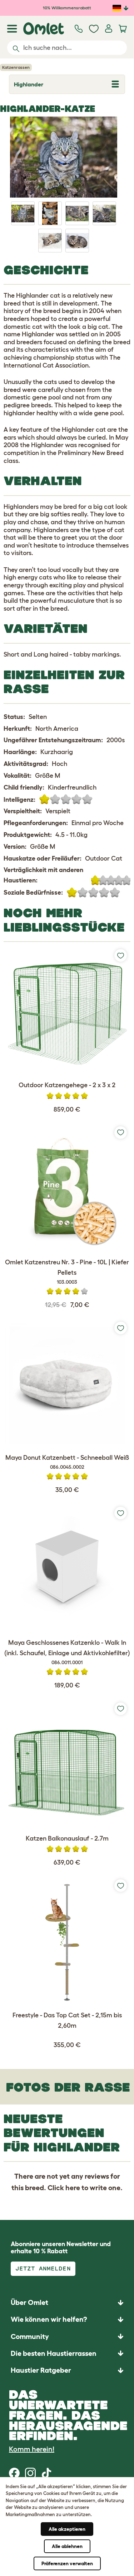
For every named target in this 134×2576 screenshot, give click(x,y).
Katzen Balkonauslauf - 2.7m (67, 1838)
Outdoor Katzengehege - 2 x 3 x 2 (67, 1085)
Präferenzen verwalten (67, 2563)
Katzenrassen (16, 67)
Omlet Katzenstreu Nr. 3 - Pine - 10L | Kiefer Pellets (67, 1272)
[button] (67, 2370)
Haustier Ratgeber (41, 2370)
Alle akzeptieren (67, 2529)
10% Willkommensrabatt (67, 8)
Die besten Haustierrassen (54, 2353)
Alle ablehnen (67, 2546)
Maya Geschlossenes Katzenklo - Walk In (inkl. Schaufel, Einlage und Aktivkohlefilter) (67, 1652)
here (73, 2188)
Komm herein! (32, 2449)
